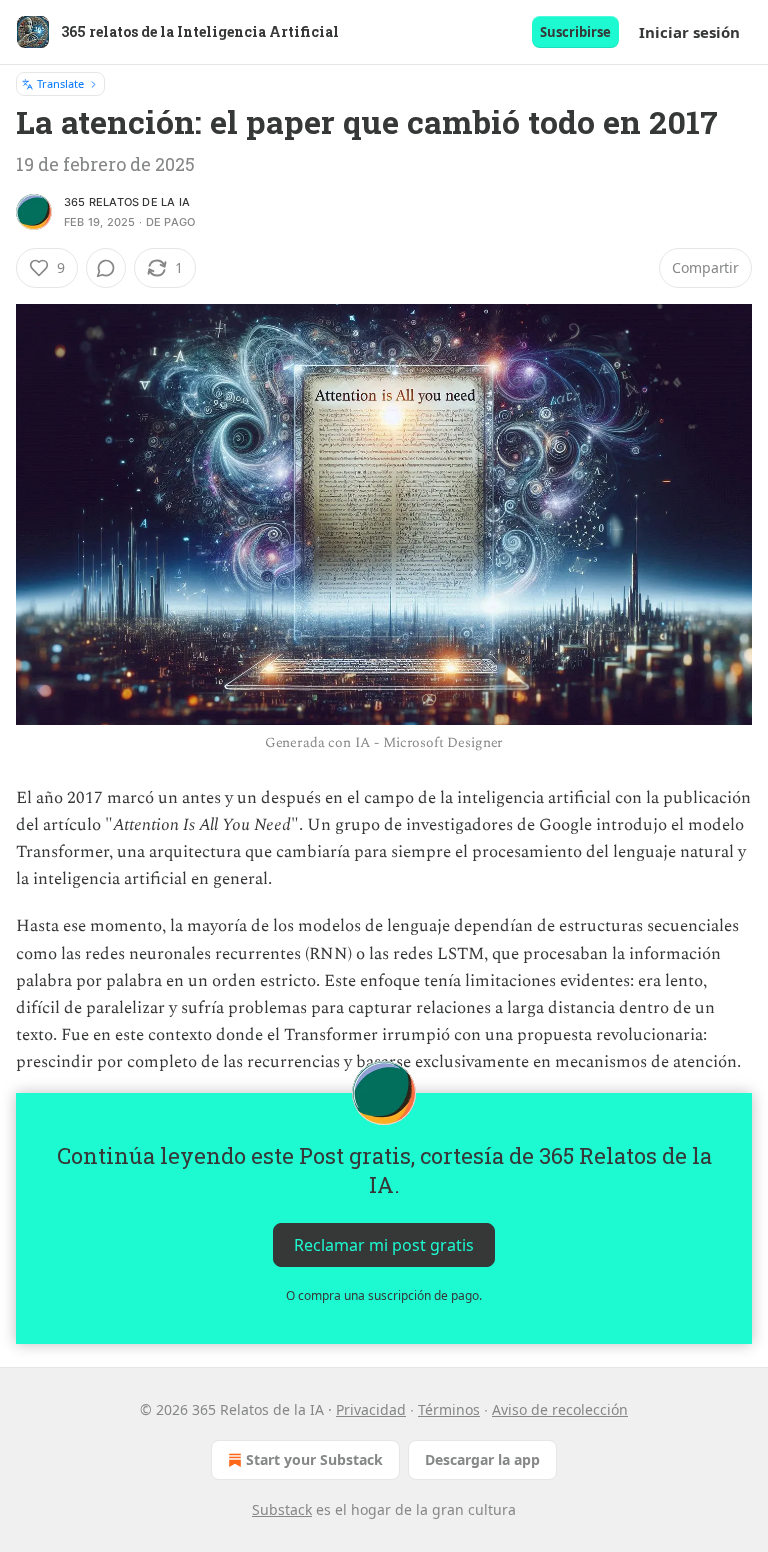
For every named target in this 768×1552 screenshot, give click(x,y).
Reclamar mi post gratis (384, 1244)
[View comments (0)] (106, 268)
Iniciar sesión (689, 32)
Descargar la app (482, 1459)
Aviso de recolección (560, 1409)
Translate (60, 83)
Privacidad (371, 1409)
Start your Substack (314, 1459)
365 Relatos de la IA (127, 202)
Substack (282, 1509)
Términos (449, 1409)
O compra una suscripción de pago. (384, 1295)
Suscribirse (575, 32)
